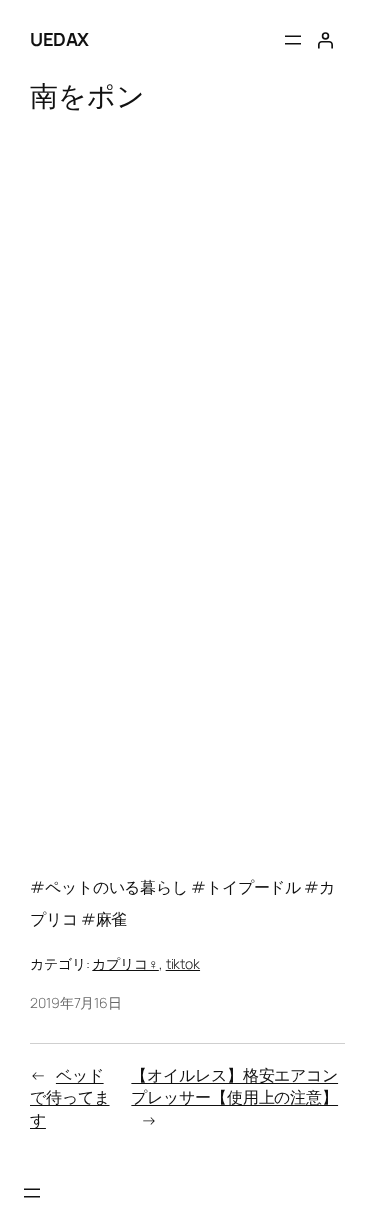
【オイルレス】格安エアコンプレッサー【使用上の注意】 (234, 1086)
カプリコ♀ (125, 963)
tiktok (183, 963)
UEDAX (59, 39)
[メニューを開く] (293, 40)
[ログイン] (325, 40)
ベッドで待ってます (70, 1097)
